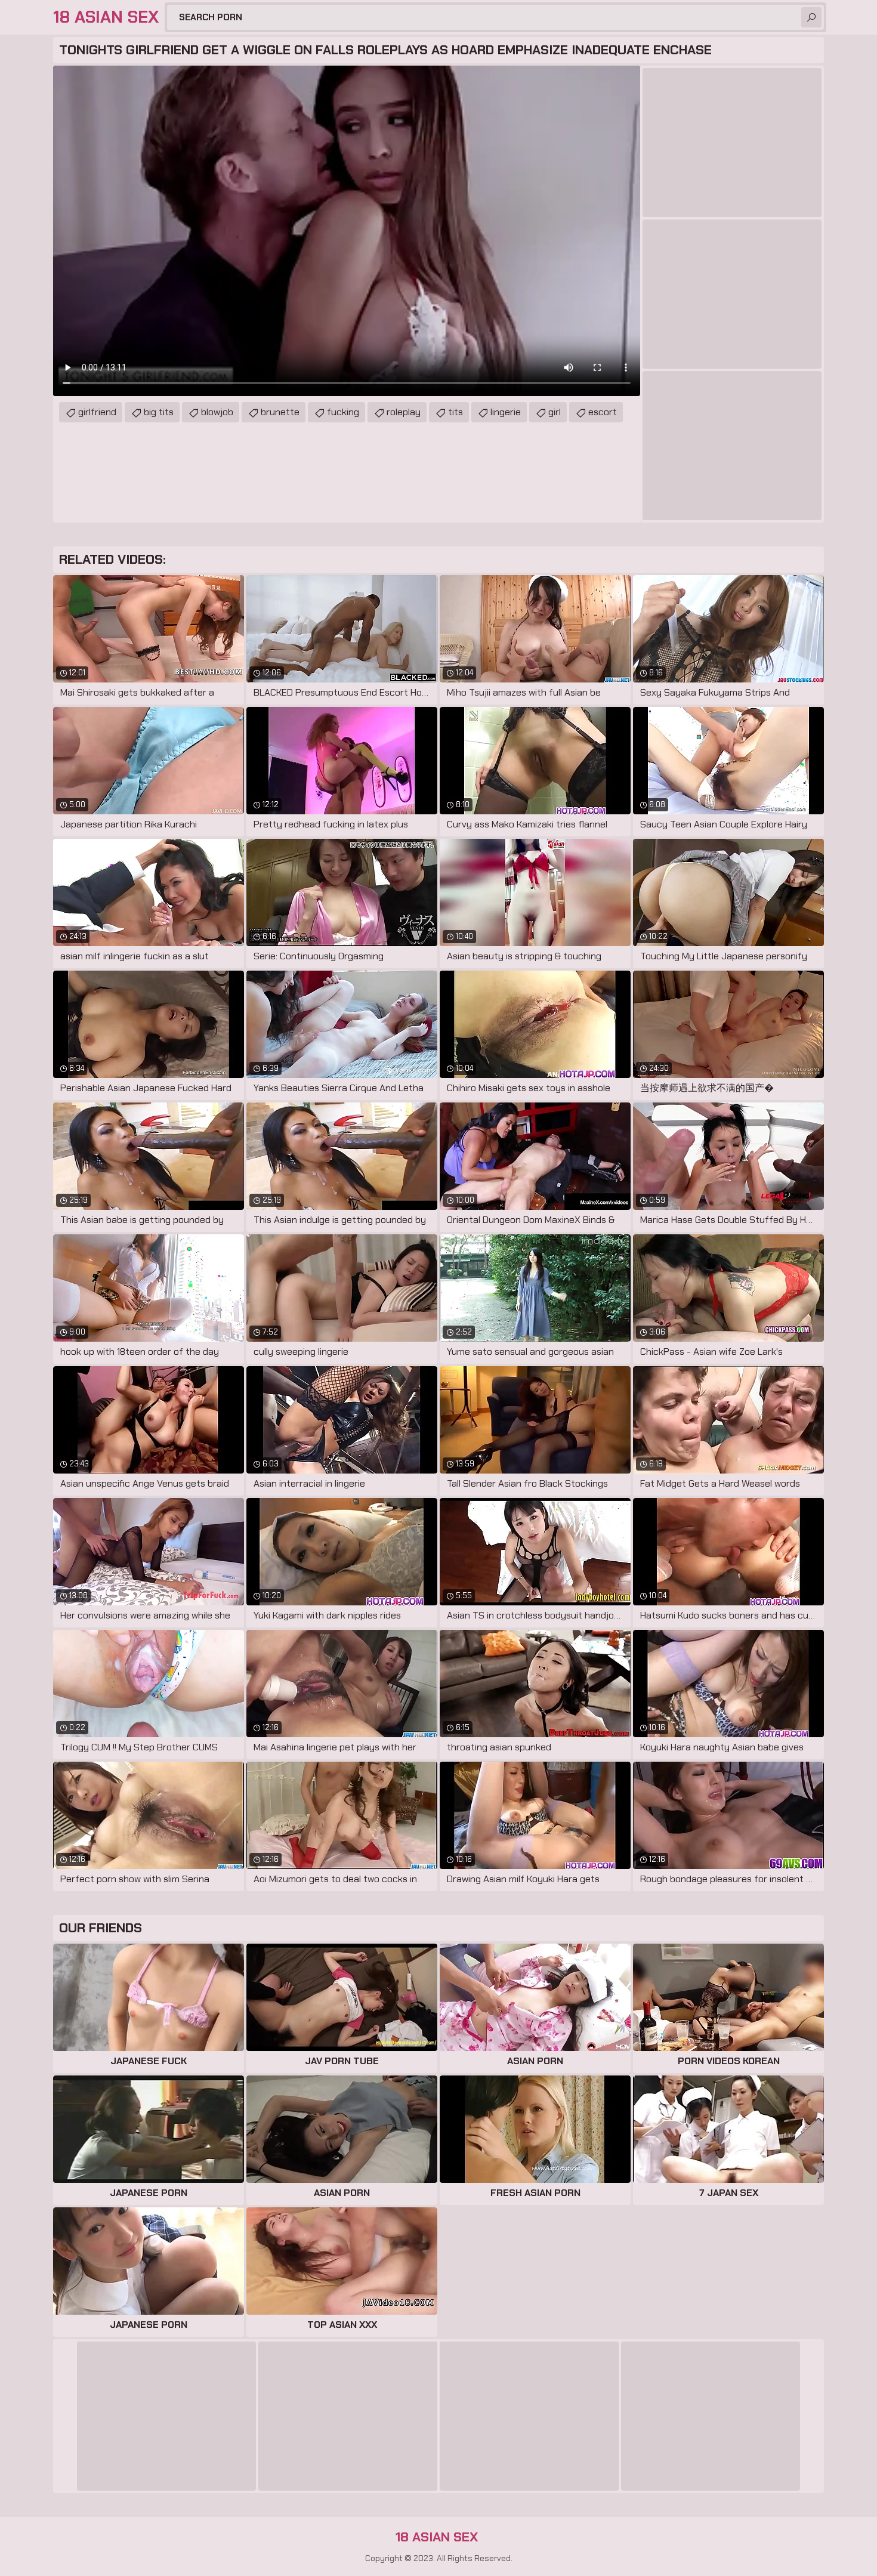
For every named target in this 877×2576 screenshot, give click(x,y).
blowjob (217, 412)
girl (555, 412)
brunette (280, 412)
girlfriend (97, 412)
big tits (159, 412)
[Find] (811, 17)
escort (603, 412)
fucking (343, 412)
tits (456, 412)
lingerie (506, 412)
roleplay (404, 412)
